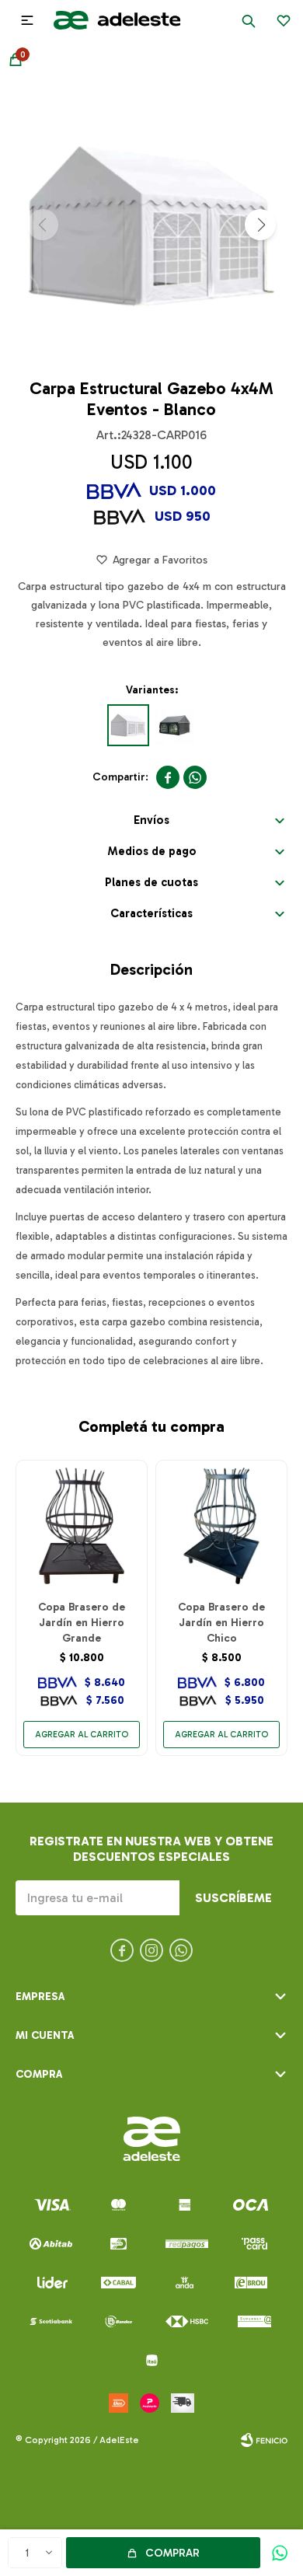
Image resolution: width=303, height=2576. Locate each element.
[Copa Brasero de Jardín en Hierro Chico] (221, 1526)
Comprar (172, 2553)
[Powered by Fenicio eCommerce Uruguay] (264, 2440)
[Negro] (175, 725)
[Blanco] (128, 725)
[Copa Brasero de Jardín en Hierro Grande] (82, 1526)
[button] (249, 20)
